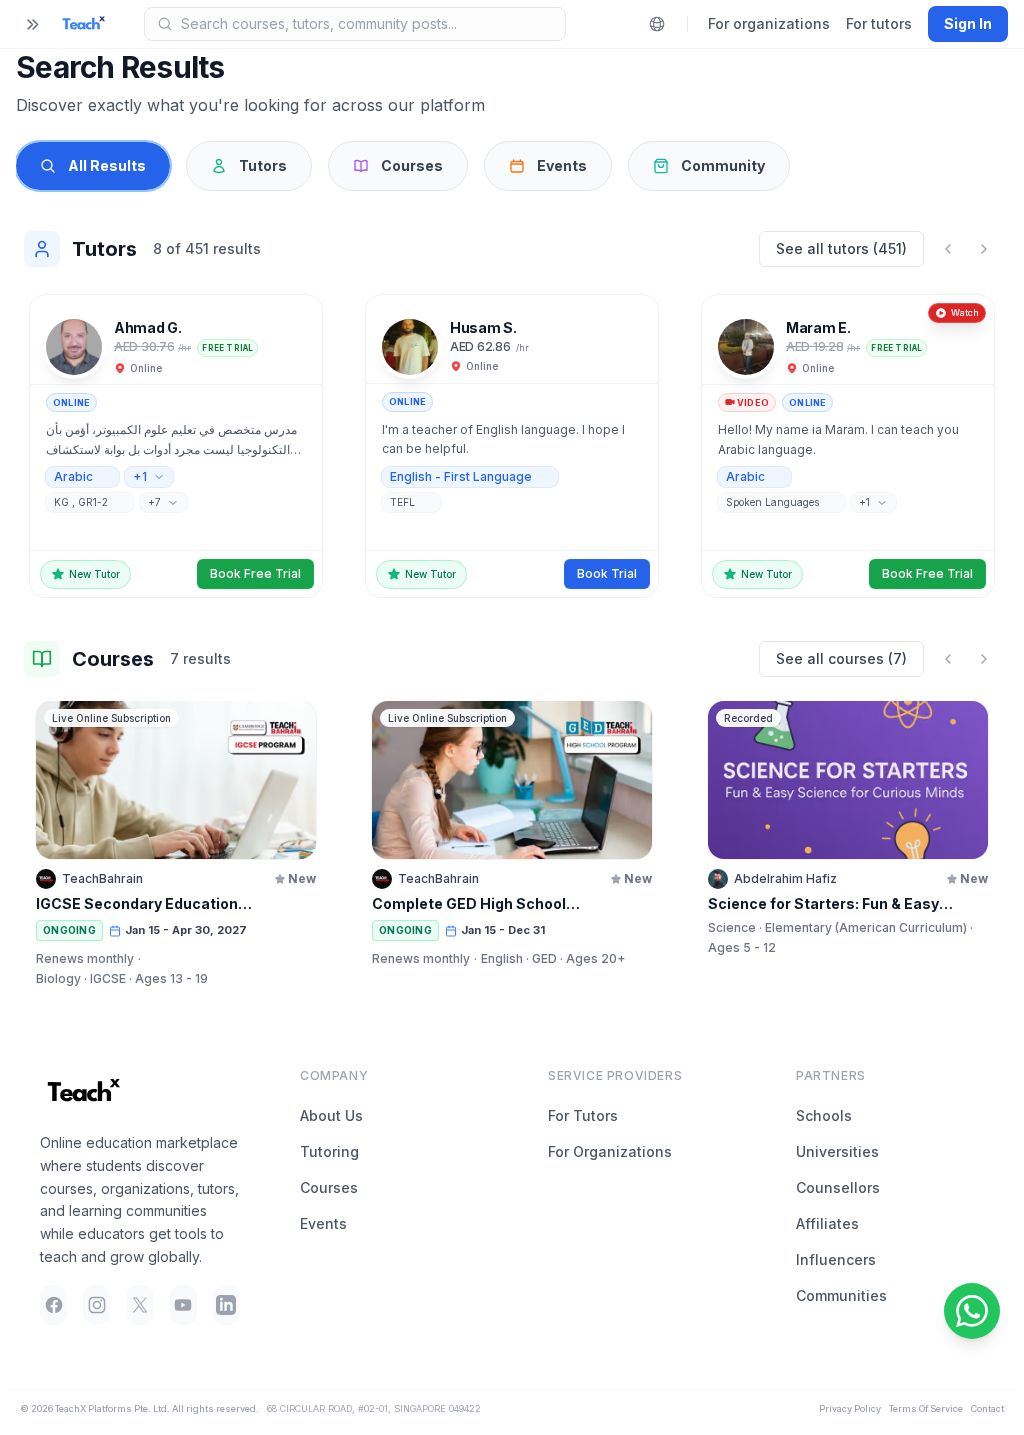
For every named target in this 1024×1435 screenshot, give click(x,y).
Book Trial (607, 573)
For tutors (879, 23)
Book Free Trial (255, 573)
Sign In (968, 23)
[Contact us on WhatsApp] (972, 1311)
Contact (987, 1408)
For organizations (769, 23)
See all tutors (841, 248)
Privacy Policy (850, 1408)
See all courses (841, 658)
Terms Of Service (926, 1408)
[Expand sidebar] (32, 24)
